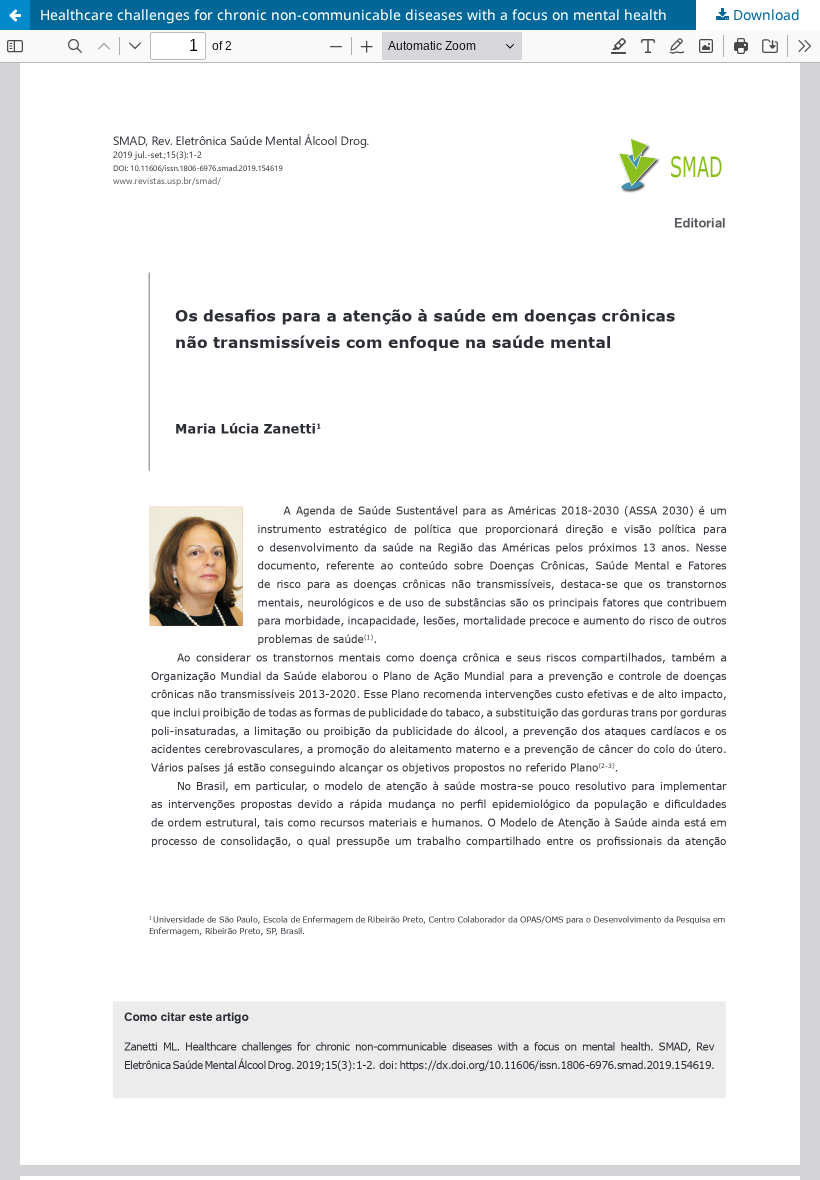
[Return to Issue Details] (15, 15)
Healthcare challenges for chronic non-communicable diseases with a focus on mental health (353, 14)
